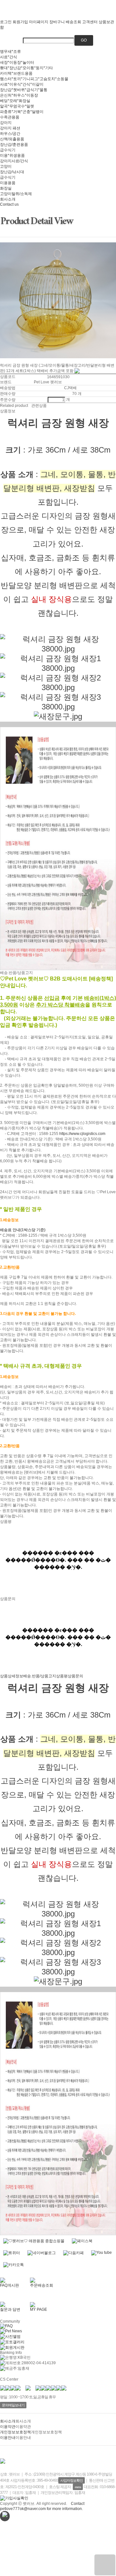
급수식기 (8, 150)
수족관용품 (10, 117)
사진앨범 (13, 2337)
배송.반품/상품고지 (40, 1676)
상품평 (62, 1676)
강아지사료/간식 (14, 161)
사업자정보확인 (72, 2480)
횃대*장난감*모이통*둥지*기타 (26, 68)
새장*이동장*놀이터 (17, 62)
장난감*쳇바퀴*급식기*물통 (24, 90)
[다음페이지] (2, 361)
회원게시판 (15, 2347)
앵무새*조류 (10, 52)
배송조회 (73, 22)
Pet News (14, 2331)
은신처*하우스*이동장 (19, 95)
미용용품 (8, 183)
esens (78, 2487)
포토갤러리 (15, 2342)
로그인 (6, 22)
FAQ (9, 2326)
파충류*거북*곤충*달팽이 (22, 112)
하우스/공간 (10, 134)
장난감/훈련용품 (14, 145)
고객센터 (90, 22)
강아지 (6, 123)
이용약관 (8, 2427)
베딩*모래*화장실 (15, 101)
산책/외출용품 (12, 139)
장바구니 (57, 22)
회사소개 (8, 199)
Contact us (9, 204)
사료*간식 (9, 57)
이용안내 (8, 2438)
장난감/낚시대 (12, 172)
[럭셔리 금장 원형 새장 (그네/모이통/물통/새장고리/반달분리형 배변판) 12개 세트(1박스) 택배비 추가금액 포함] (105, 2565)
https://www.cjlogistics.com (82, 1134)
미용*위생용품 (12, 155)
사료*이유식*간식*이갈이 (22, 84)
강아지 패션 (10, 128)
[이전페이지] (0, 361)
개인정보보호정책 (15, 2432)
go (84, 40)
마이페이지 (39, 22)
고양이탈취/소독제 (16, 194)
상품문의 (75, 1676)
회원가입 (20, 22)
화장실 (6, 188)
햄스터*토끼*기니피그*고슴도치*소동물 (34, 79)
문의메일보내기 (13, 2405)
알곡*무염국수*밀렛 (17, 106)
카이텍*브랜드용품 (16, 73)
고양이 (6, 166)
